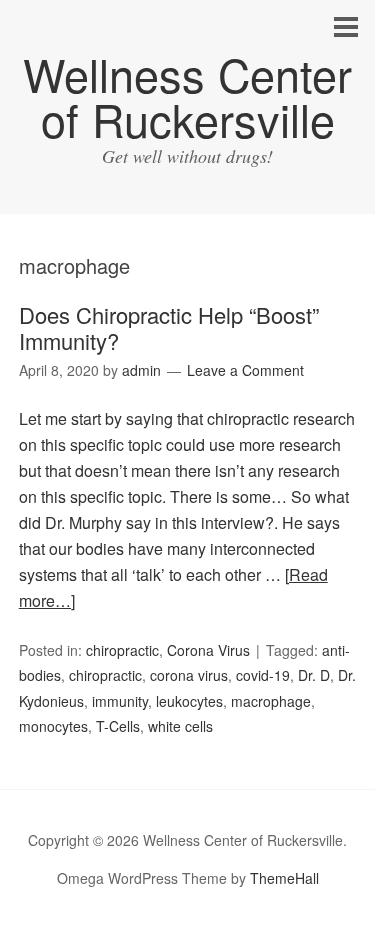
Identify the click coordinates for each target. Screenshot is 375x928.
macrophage (271, 701)
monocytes (53, 726)
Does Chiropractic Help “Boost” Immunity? (169, 327)
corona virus (189, 675)
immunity (120, 701)
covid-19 (263, 675)
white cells (180, 726)
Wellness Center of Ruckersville (187, 96)
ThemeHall (284, 878)
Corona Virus (208, 650)
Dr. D (314, 675)
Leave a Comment (245, 370)
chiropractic (122, 650)
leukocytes (189, 701)
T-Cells (118, 726)
